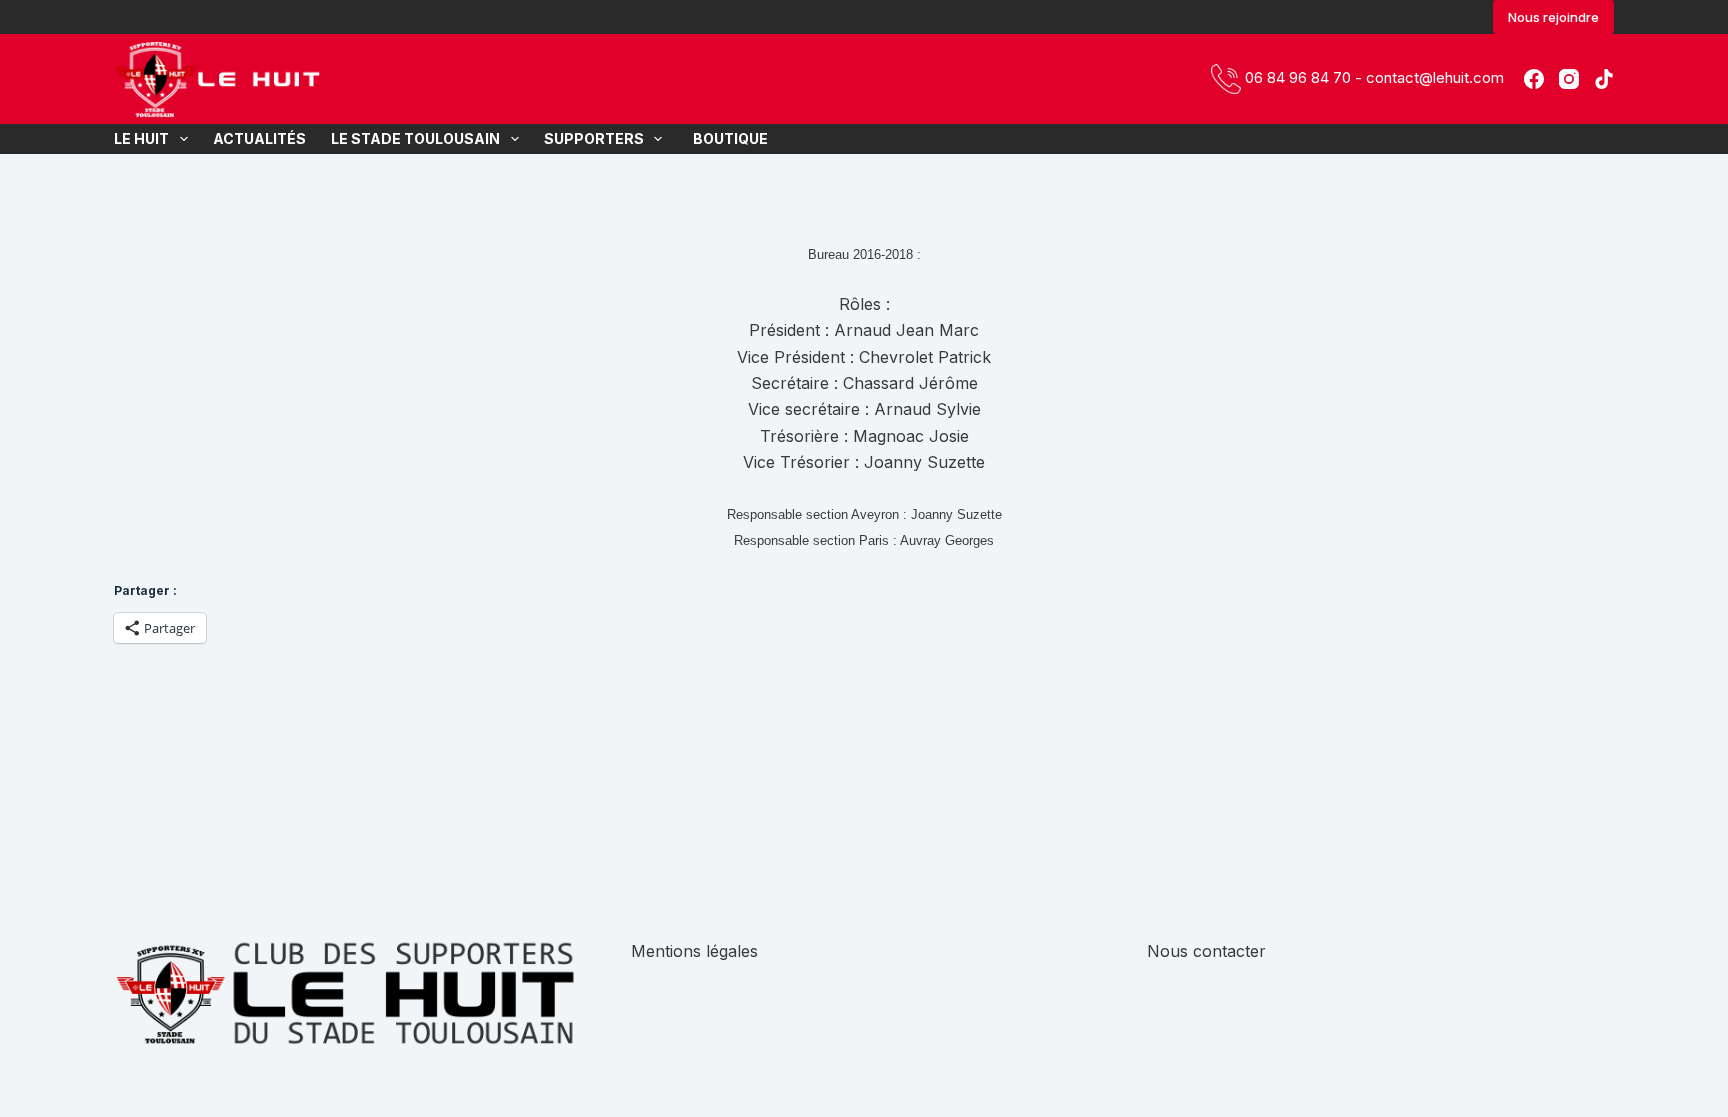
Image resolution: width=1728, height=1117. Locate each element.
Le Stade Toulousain (415, 138)
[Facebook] (1534, 79)
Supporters (594, 138)
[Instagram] (1569, 79)
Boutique (727, 138)
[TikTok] (1604, 79)
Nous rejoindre (1553, 17)
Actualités (259, 138)
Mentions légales (694, 951)
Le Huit (141, 138)
